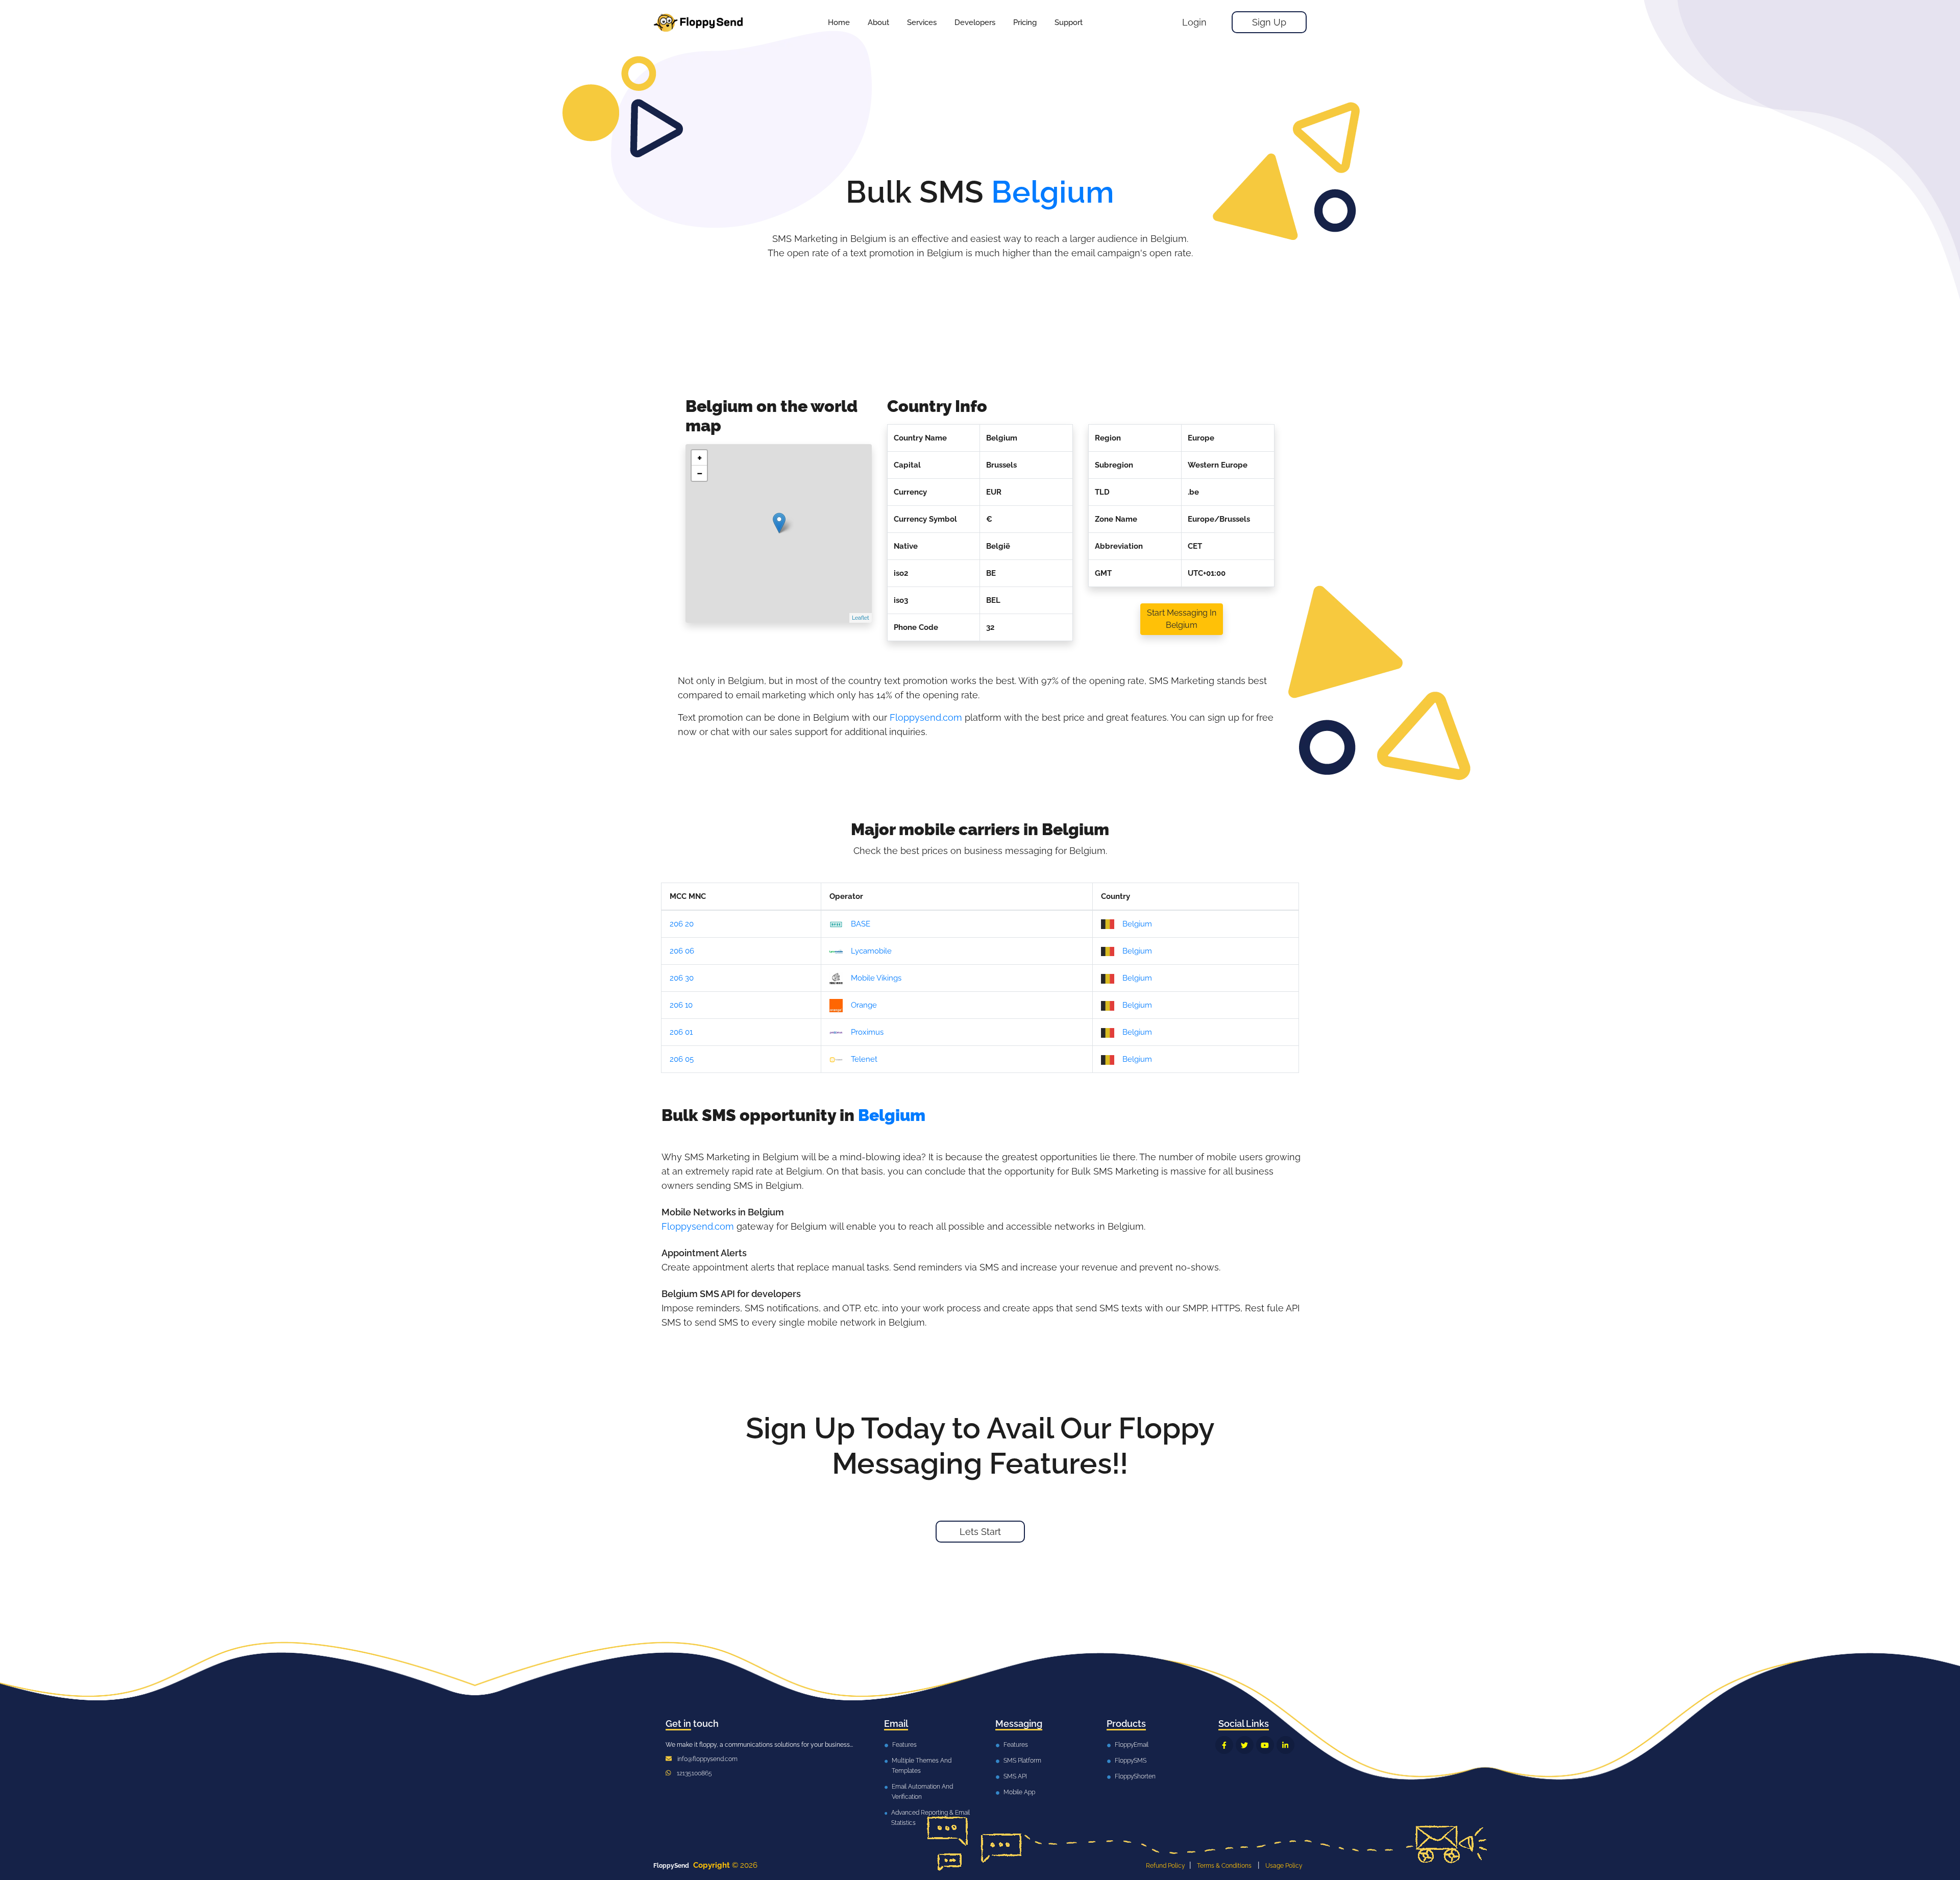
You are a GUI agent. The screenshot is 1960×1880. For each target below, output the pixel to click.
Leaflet (861, 618)
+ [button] (700, 458)
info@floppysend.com (707, 1759)
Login (1194, 22)
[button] (922, 22)
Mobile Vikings (876, 978)
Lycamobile (871, 951)
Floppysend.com (926, 717)
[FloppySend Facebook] (1224, 1745)
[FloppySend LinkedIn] (1285, 1745)
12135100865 (694, 1773)
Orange (864, 1005)
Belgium (1137, 924)
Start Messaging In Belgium (1182, 619)
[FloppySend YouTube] (1265, 1745)
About (878, 22)
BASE (861, 924)
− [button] (700, 473)
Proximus (867, 1032)
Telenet (864, 1059)
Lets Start (980, 1532)
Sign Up (1269, 22)
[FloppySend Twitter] (1245, 1745)
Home (839, 22)
